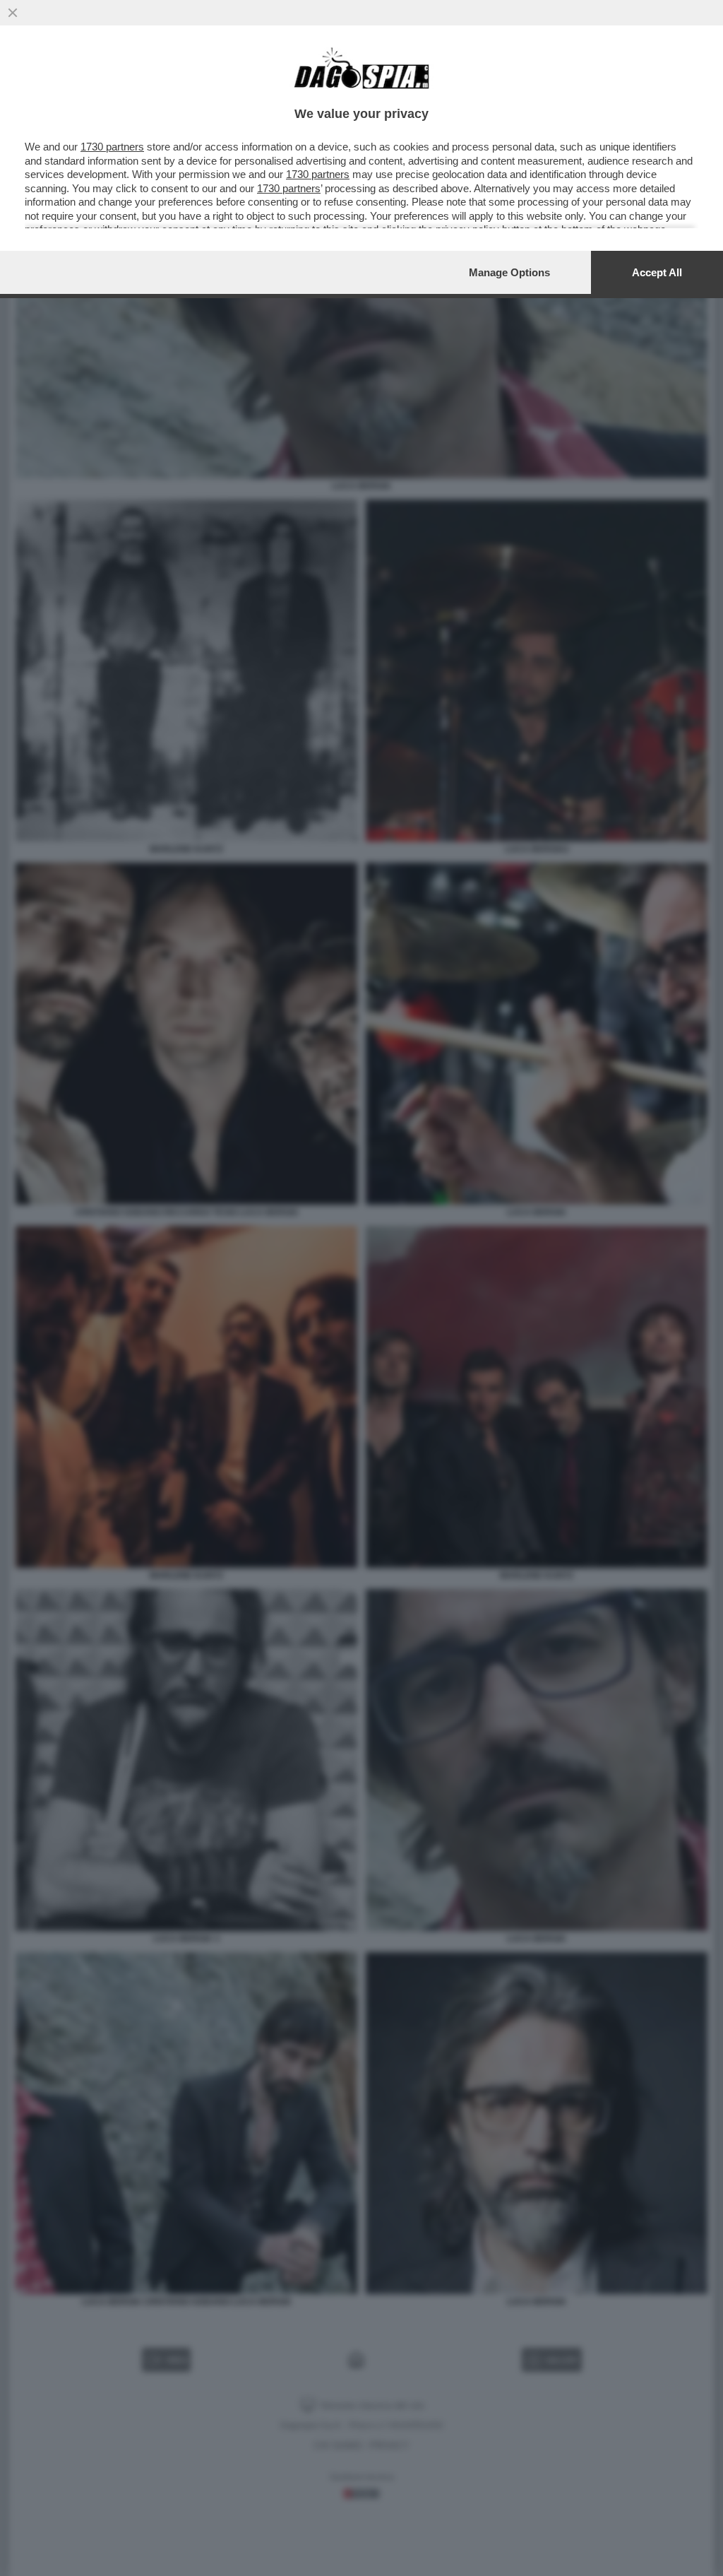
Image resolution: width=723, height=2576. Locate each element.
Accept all (657, 272)
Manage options (509, 272)
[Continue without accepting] (13, 13)
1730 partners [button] (112, 147)
